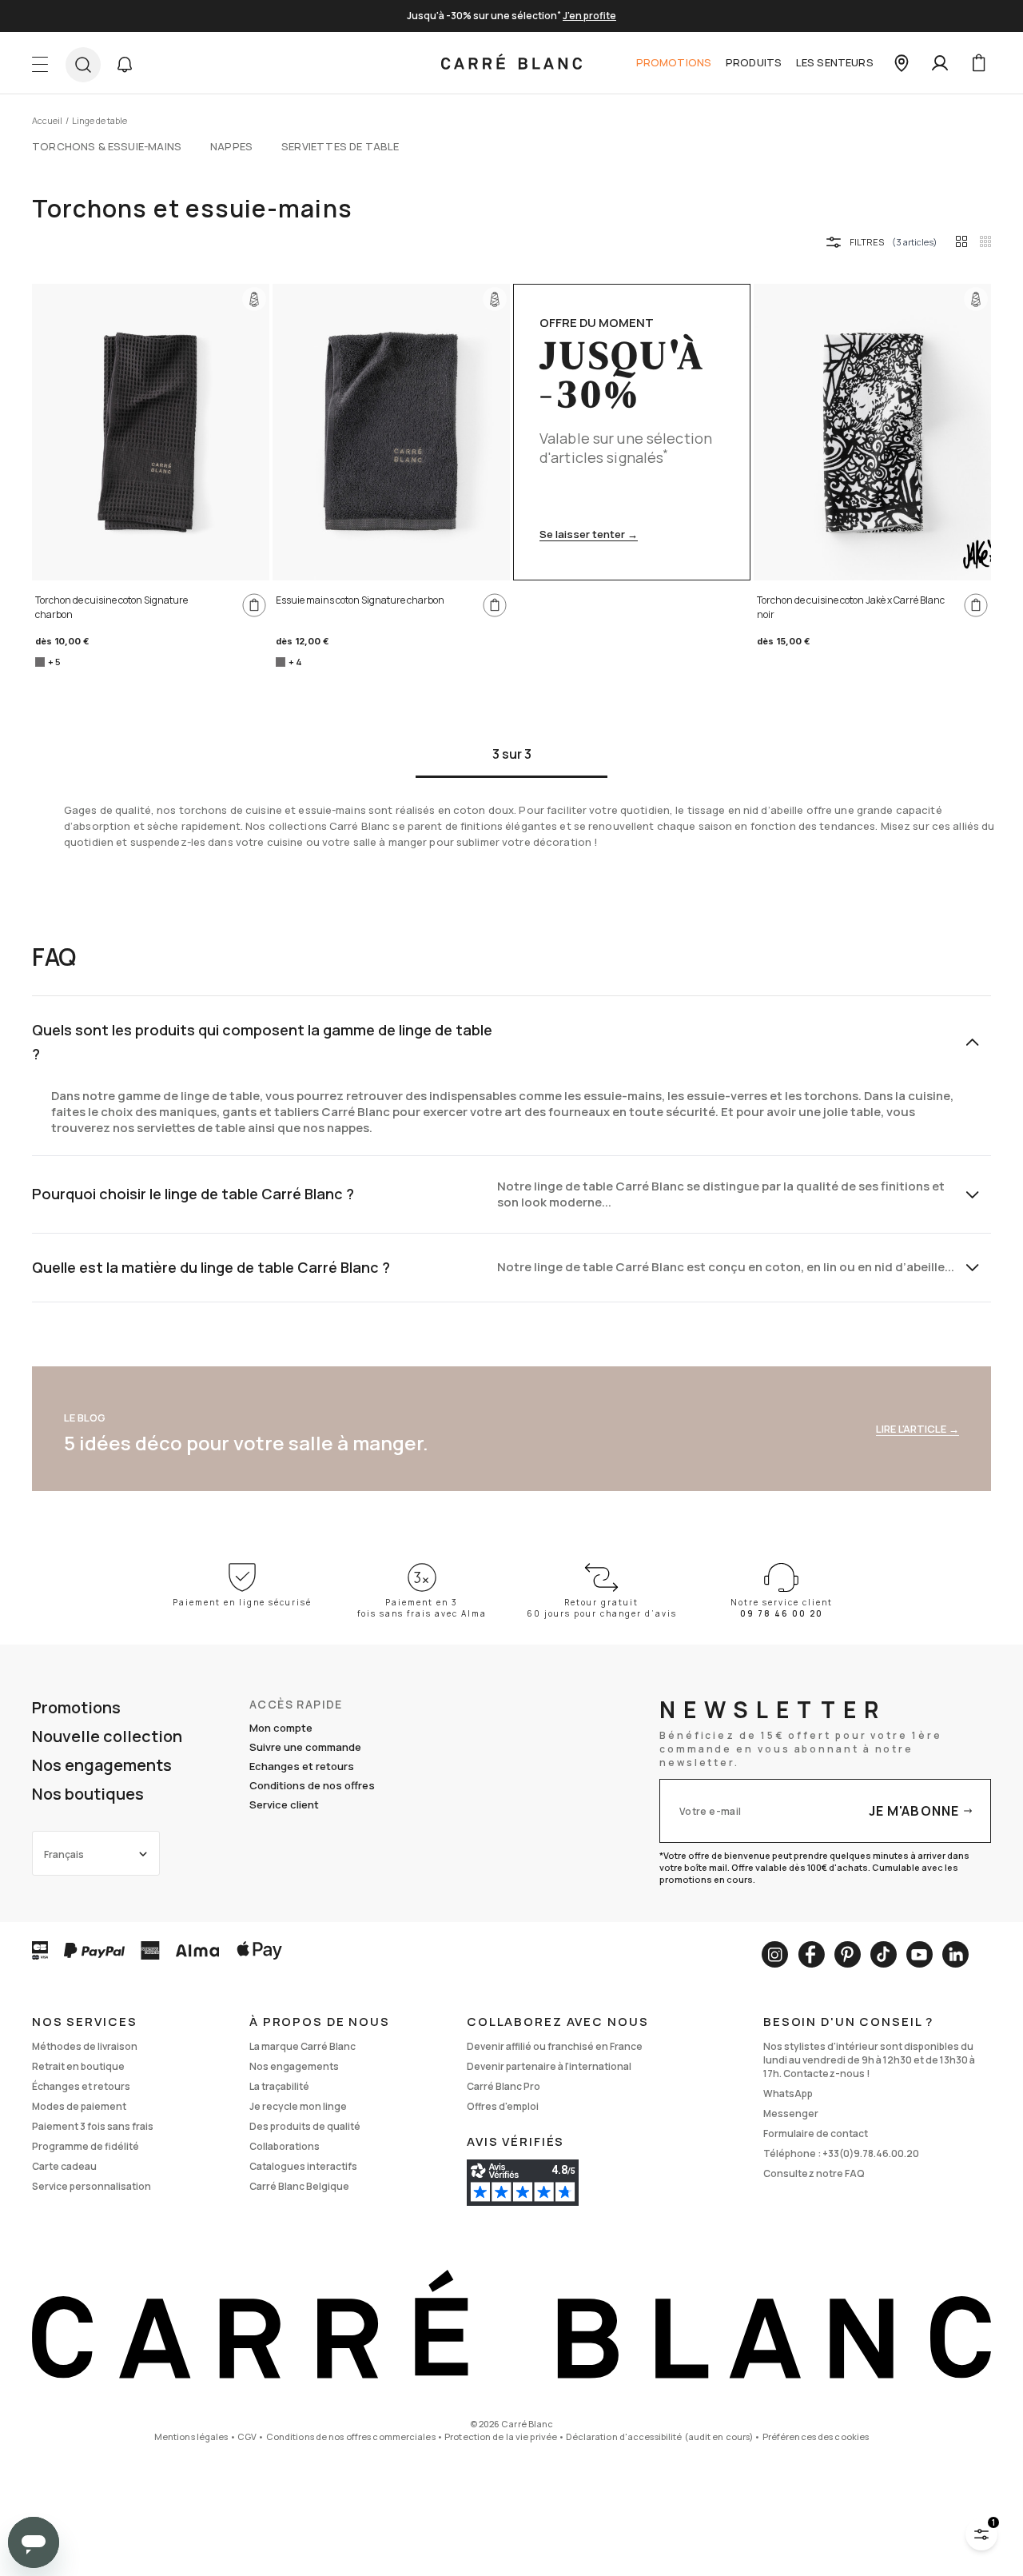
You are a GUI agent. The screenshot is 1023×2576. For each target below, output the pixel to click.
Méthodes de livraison (85, 2046)
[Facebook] (811, 1954)
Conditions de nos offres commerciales (351, 2436)
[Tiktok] (884, 1954)
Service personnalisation (92, 2186)
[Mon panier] (978, 63)
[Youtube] (920, 1954)
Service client (284, 1804)
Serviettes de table (340, 146)
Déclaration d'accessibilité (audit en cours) (659, 2436)
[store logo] (511, 63)
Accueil (47, 120)
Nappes (231, 146)
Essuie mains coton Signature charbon (360, 600)
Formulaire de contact (816, 2133)
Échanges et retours (81, 2086)
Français (64, 1854)
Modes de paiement (79, 2106)
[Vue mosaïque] (985, 241)
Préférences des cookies (816, 2436)
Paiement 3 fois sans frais (93, 2126)
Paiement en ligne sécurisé (242, 1602)
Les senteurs (835, 62)
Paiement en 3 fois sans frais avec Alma (422, 1608)
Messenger (791, 2113)
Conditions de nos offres (312, 1785)
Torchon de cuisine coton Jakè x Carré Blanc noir (851, 607)
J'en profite (589, 16)
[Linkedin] (955, 1954)
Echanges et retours (302, 1766)
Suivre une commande (305, 1747)
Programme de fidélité (86, 2146)
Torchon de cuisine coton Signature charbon (111, 607)
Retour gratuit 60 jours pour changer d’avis (602, 1608)
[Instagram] (775, 1954)
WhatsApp (788, 2093)
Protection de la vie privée (501, 2436)
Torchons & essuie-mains (107, 146)
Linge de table (100, 120)
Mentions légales (191, 2436)
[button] (125, 65)
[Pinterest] (848, 1954)
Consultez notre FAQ (814, 2173)
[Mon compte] (940, 63)
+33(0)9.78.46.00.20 (871, 2153)
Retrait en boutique (78, 2066)
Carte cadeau (64, 2166)
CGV (247, 2436)
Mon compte (281, 1728)
